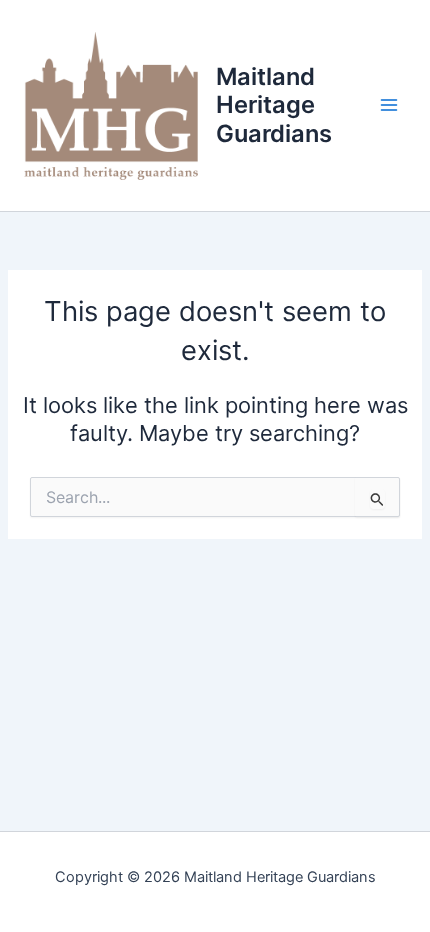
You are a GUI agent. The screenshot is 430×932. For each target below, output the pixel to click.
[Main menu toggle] (389, 106)
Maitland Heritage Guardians (274, 105)
